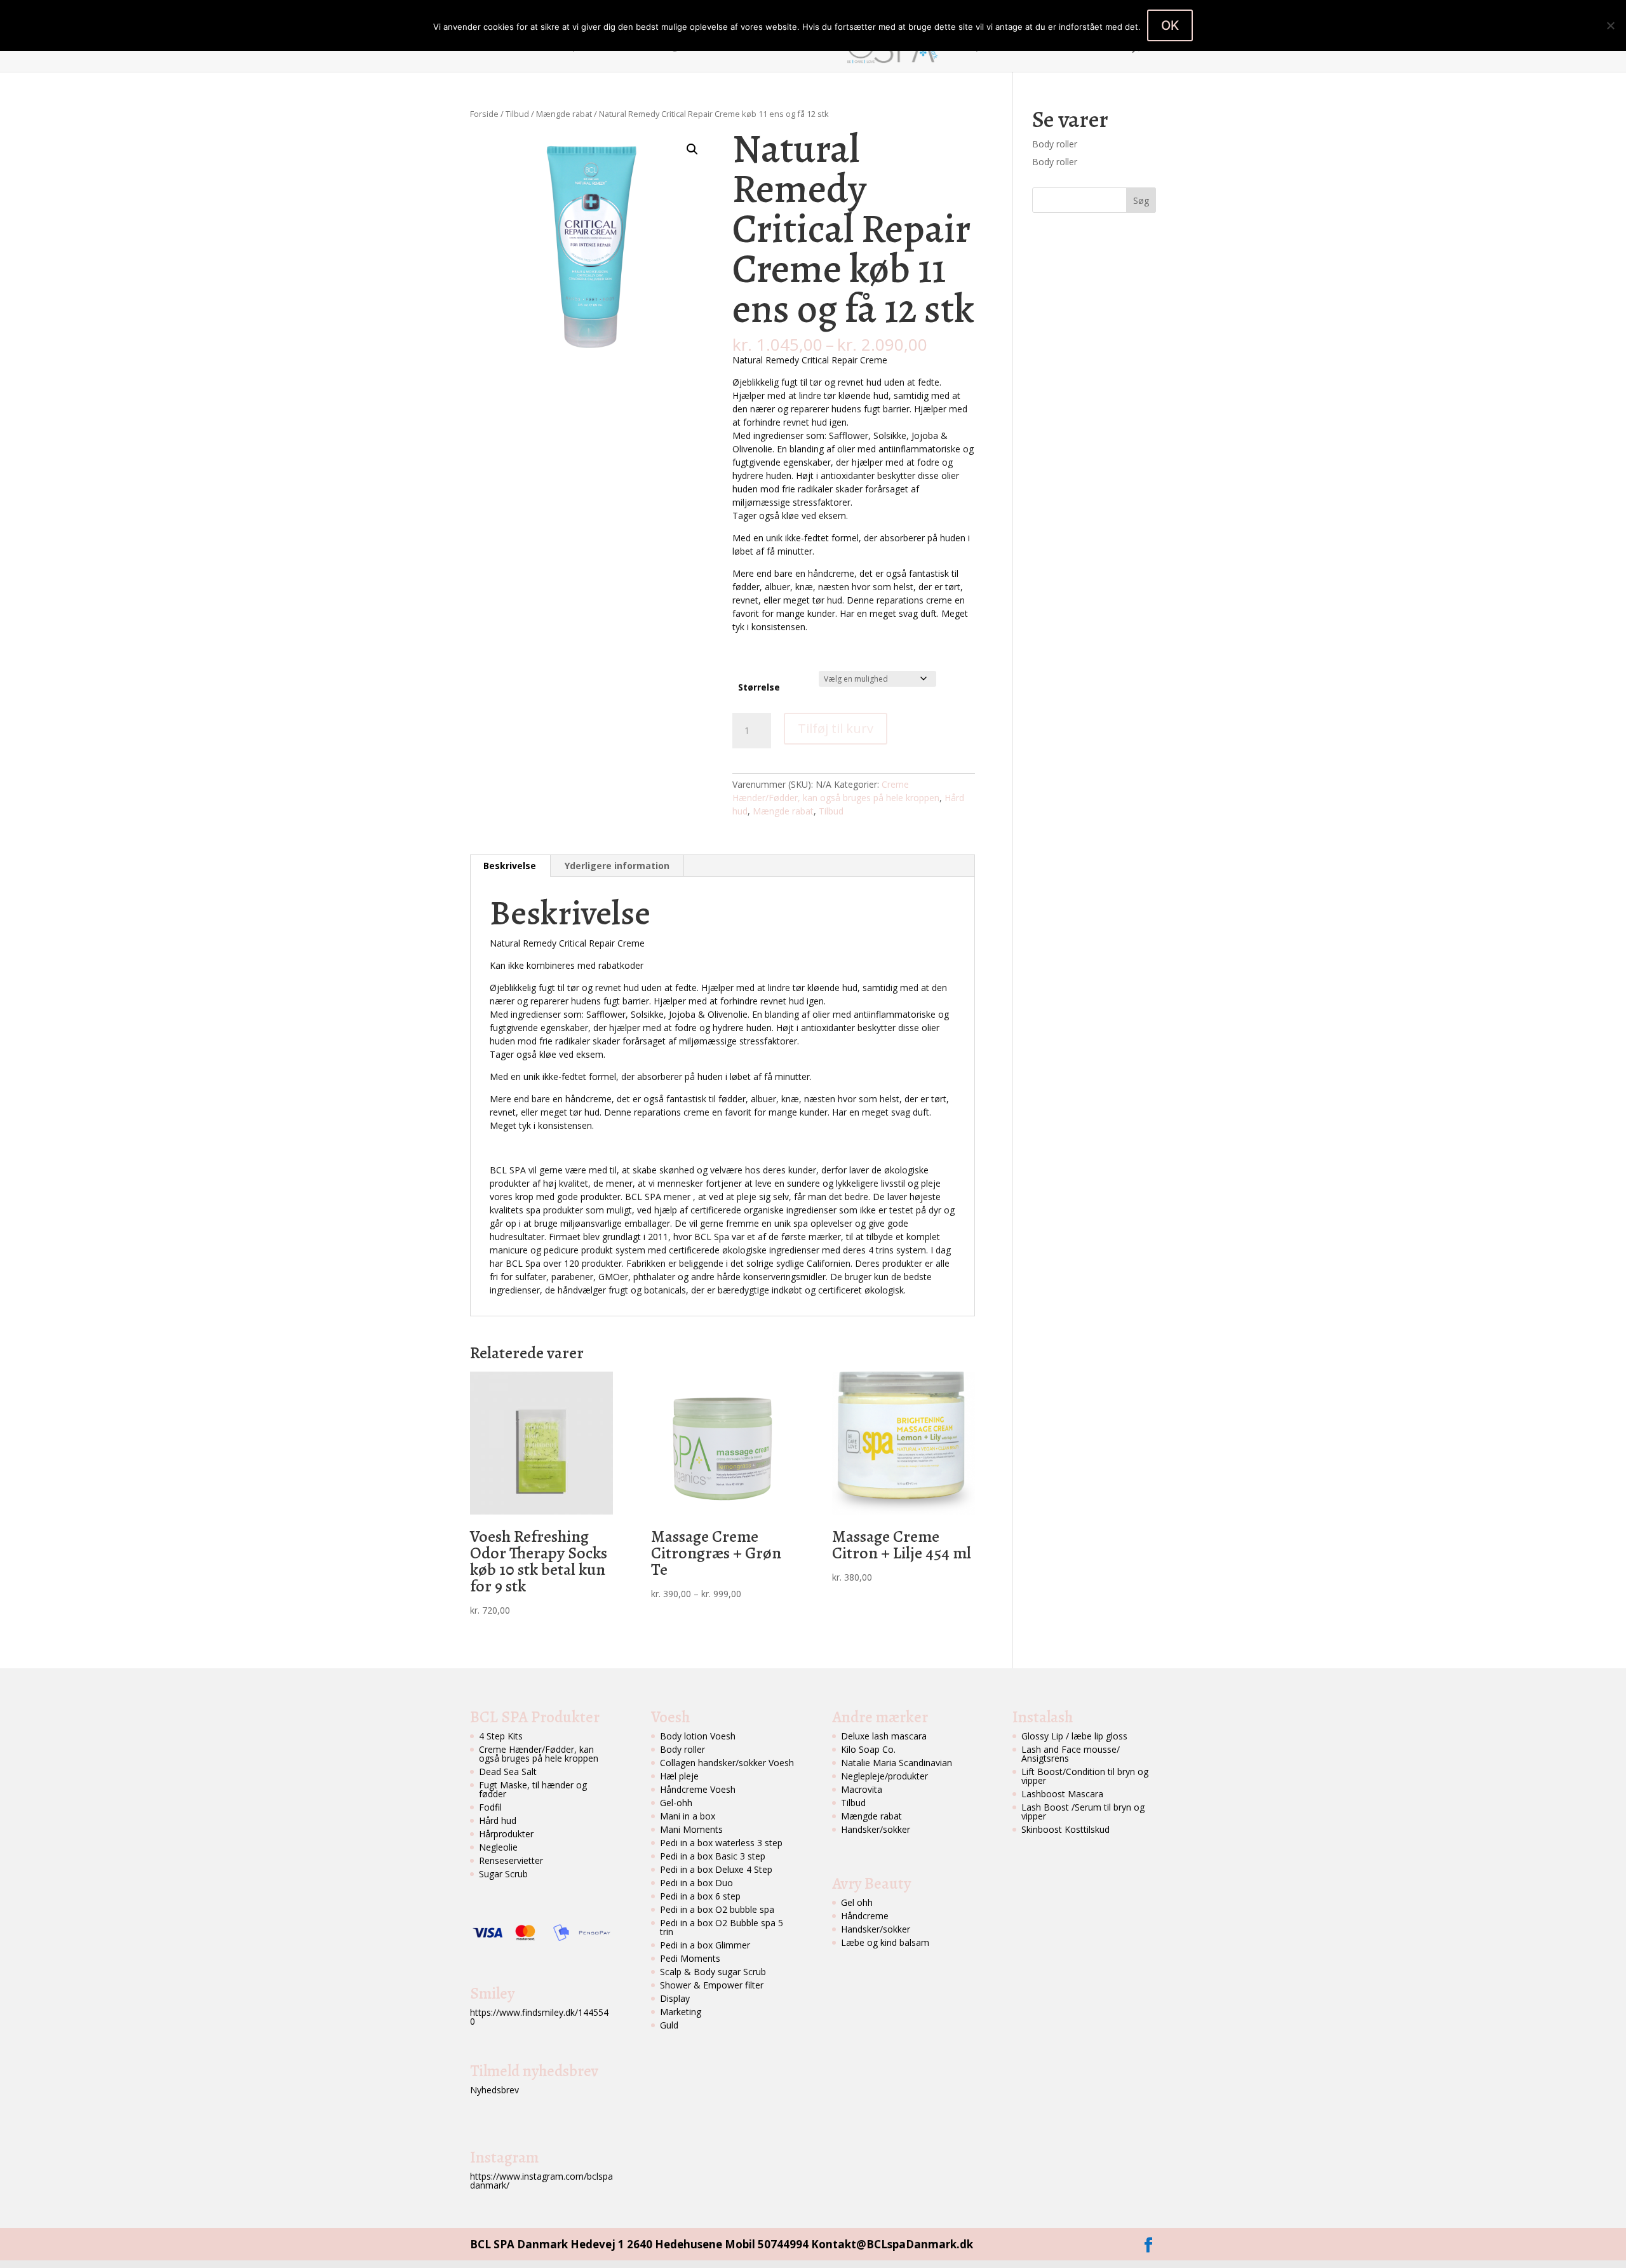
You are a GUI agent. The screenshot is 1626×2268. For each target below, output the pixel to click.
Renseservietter (511, 1860)
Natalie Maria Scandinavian (897, 1763)
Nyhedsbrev (494, 2090)
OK (1170, 25)
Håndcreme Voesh (698, 1789)
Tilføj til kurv (836, 728)
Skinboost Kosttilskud (1065, 1829)
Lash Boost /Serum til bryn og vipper (1083, 1812)
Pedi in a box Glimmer (705, 1945)
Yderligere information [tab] (617, 866)
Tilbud (517, 114)
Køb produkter (988, 47)
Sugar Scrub (503, 1874)
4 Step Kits (501, 1736)
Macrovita (862, 1789)
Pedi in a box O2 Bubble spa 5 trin (722, 1927)
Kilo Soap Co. (868, 1749)
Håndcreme (865, 1916)
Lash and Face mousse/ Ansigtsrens (1071, 1754)
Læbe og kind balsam (885, 1942)
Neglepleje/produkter (884, 1776)
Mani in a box (688, 1816)
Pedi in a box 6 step (700, 1896)
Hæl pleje (679, 1776)
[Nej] (1610, 25)
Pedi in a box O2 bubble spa (717, 1909)
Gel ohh (857, 1902)
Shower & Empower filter (712, 1985)
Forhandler (794, 47)
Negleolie (498, 1847)
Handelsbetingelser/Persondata (683, 47)
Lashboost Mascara (1062, 1794)
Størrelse (759, 687)
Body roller (1055, 144)
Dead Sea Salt (508, 1772)
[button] (692, 149)
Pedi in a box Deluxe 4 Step (716, 1869)
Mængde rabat (564, 114)
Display (675, 1998)
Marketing (681, 2012)
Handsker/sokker (876, 1829)
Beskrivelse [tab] (510, 866)
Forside (498, 47)
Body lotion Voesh (698, 1736)
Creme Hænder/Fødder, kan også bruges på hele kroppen (539, 1754)
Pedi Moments (690, 1958)
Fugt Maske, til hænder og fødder (533, 1789)
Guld (669, 2025)
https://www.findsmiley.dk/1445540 (539, 2017)
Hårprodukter (506, 1834)
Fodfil (490, 1807)
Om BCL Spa (557, 47)
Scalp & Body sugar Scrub (713, 1972)
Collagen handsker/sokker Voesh (727, 1763)
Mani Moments (691, 1829)
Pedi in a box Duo (696, 1883)
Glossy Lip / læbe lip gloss (1074, 1736)
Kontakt (1056, 47)
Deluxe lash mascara (884, 1736)
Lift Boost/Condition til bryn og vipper (1085, 1776)
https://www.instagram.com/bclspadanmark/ (541, 2181)
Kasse (1103, 47)
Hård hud (498, 1820)
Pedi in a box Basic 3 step (713, 1856)
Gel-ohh (676, 1803)
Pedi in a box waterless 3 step (721, 1843)
